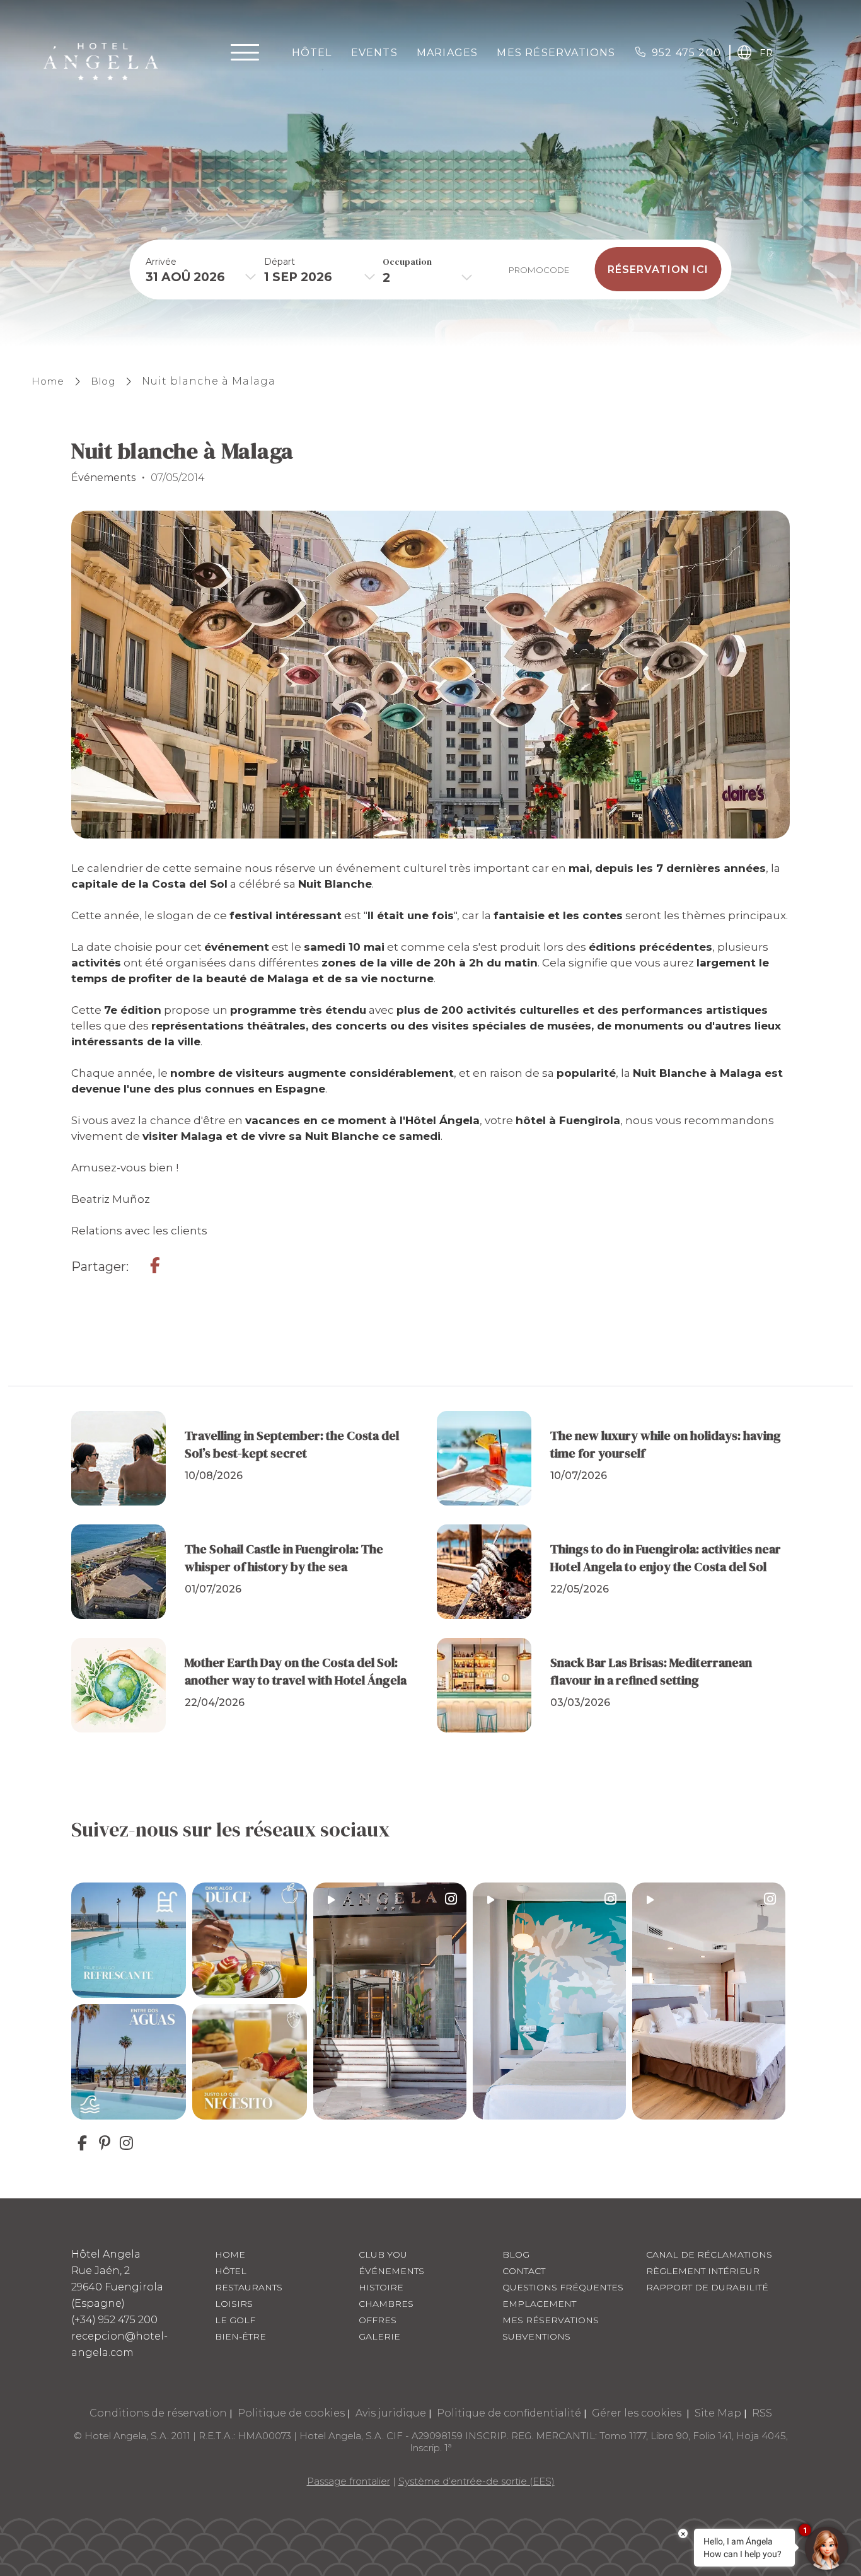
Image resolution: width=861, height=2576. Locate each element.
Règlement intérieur (703, 2271)
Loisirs (234, 2304)
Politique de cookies (291, 2413)
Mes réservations (551, 2320)
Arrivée (161, 261)
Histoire (381, 2287)
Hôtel (312, 53)
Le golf (235, 2320)
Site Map (718, 2413)
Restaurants (249, 2287)
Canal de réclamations (709, 2254)
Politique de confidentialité (509, 2413)
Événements (391, 2271)
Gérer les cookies (638, 2413)
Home (48, 381)
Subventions (536, 2336)
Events (374, 53)
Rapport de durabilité (707, 2287)
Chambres (386, 2304)
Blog (103, 381)
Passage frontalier (349, 2481)
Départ (280, 261)
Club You (383, 2254)
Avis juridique (391, 2413)
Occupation (407, 261)
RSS (762, 2413)
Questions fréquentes (563, 2287)
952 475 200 (686, 53)
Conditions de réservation (158, 2413)
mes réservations (556, 53)
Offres (378, 2320)
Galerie (379, 2336)
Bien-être (240, 2336)
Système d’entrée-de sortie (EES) (477, 2481)
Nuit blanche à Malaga (209, 381)
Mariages (448, 53)
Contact (524, 2271)
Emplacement (539, 2304)
